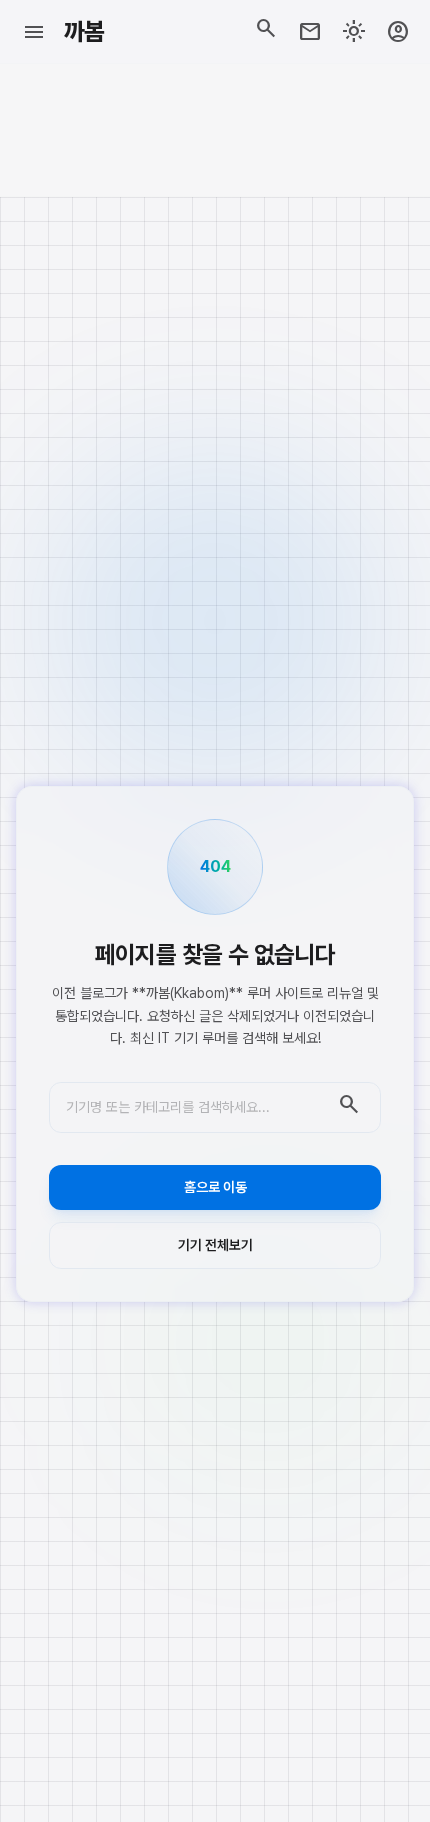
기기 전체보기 (215, 1245)
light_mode (354, 32)
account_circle (398, 32)
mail (310, 32)
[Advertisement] (215, 130)
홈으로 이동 (215, 1187)
